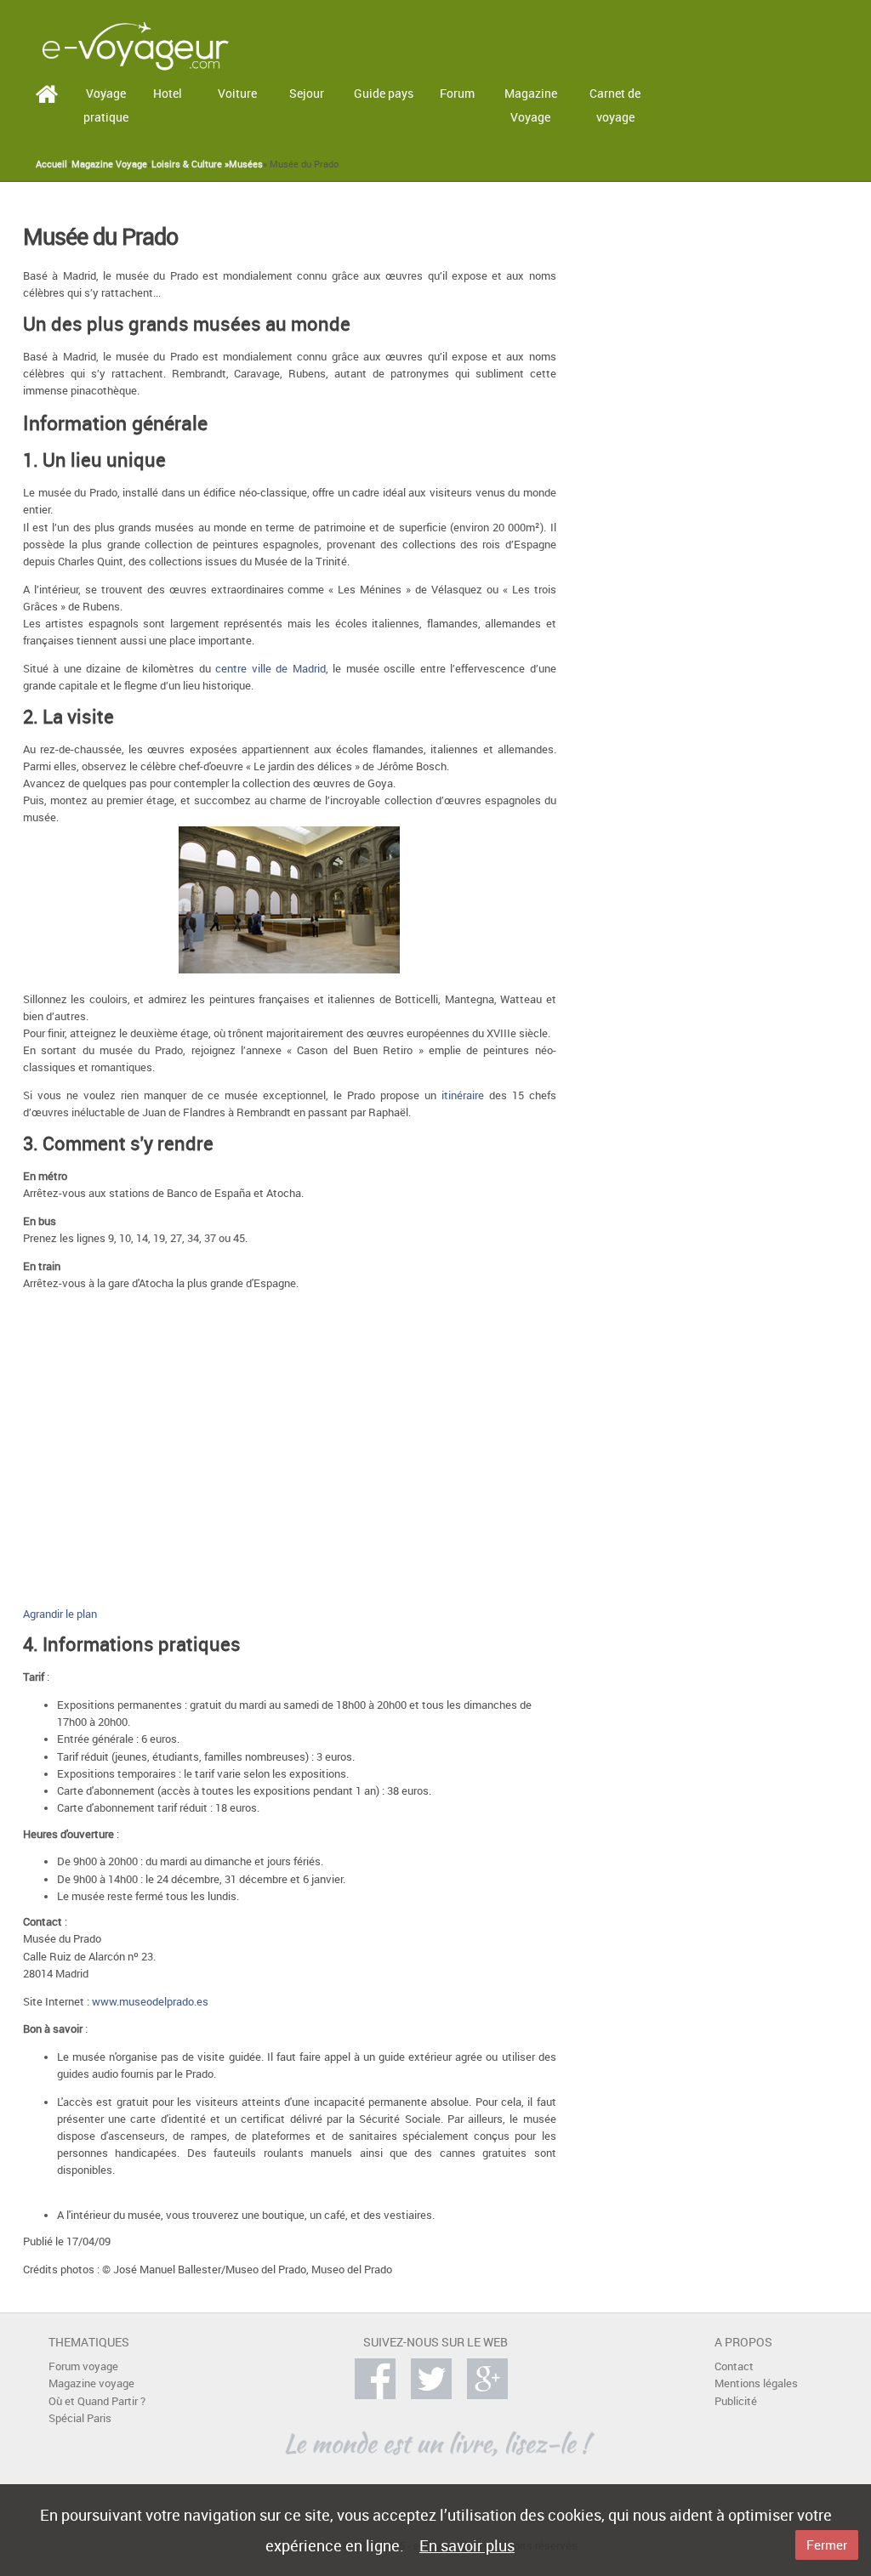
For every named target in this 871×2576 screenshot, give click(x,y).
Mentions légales (756, 2383)
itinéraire (463, 1095)
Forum (457, 93)
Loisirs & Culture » (190, 164)
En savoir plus (467, 2545)
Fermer (827, 2545)
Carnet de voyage (615, 105)
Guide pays (384, 93)
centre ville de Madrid (270, 669)
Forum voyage (83, 2366)
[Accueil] (135, 45)
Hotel (168, 93)
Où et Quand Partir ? (97, 2401)
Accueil (51, 164)
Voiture (237, 93)
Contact (734, 2366)
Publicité (736, 2401)
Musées (246, 164)
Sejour (307, 93)
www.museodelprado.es (150, 2002)
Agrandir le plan (60, 1614)
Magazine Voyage (531, 105)
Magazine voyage (91, 2383)
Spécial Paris (80, 2418)
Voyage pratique (106, 105)
